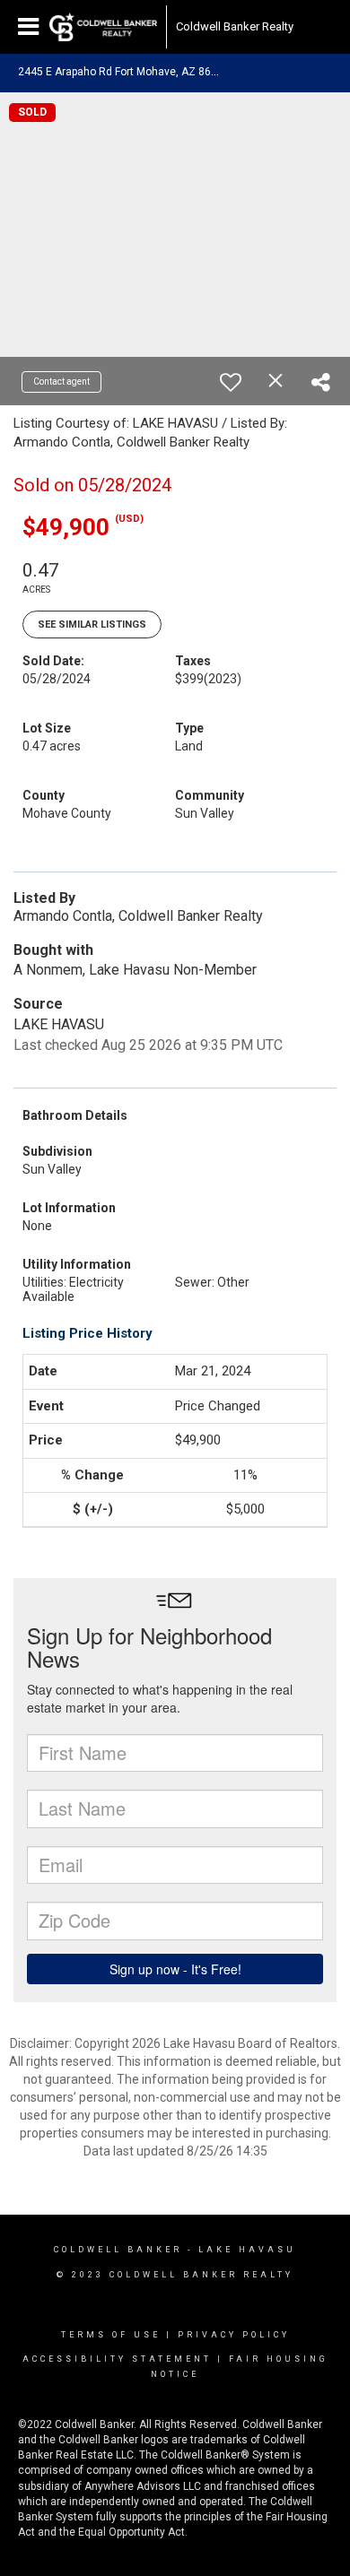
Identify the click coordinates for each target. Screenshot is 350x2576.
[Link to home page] (103, 27)
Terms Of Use (111, 2335)
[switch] (231, 382)
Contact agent (61, 382)
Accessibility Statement (117, 2359)
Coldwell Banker (118, 2250)
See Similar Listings (92, 624)
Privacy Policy (234, 2335)
